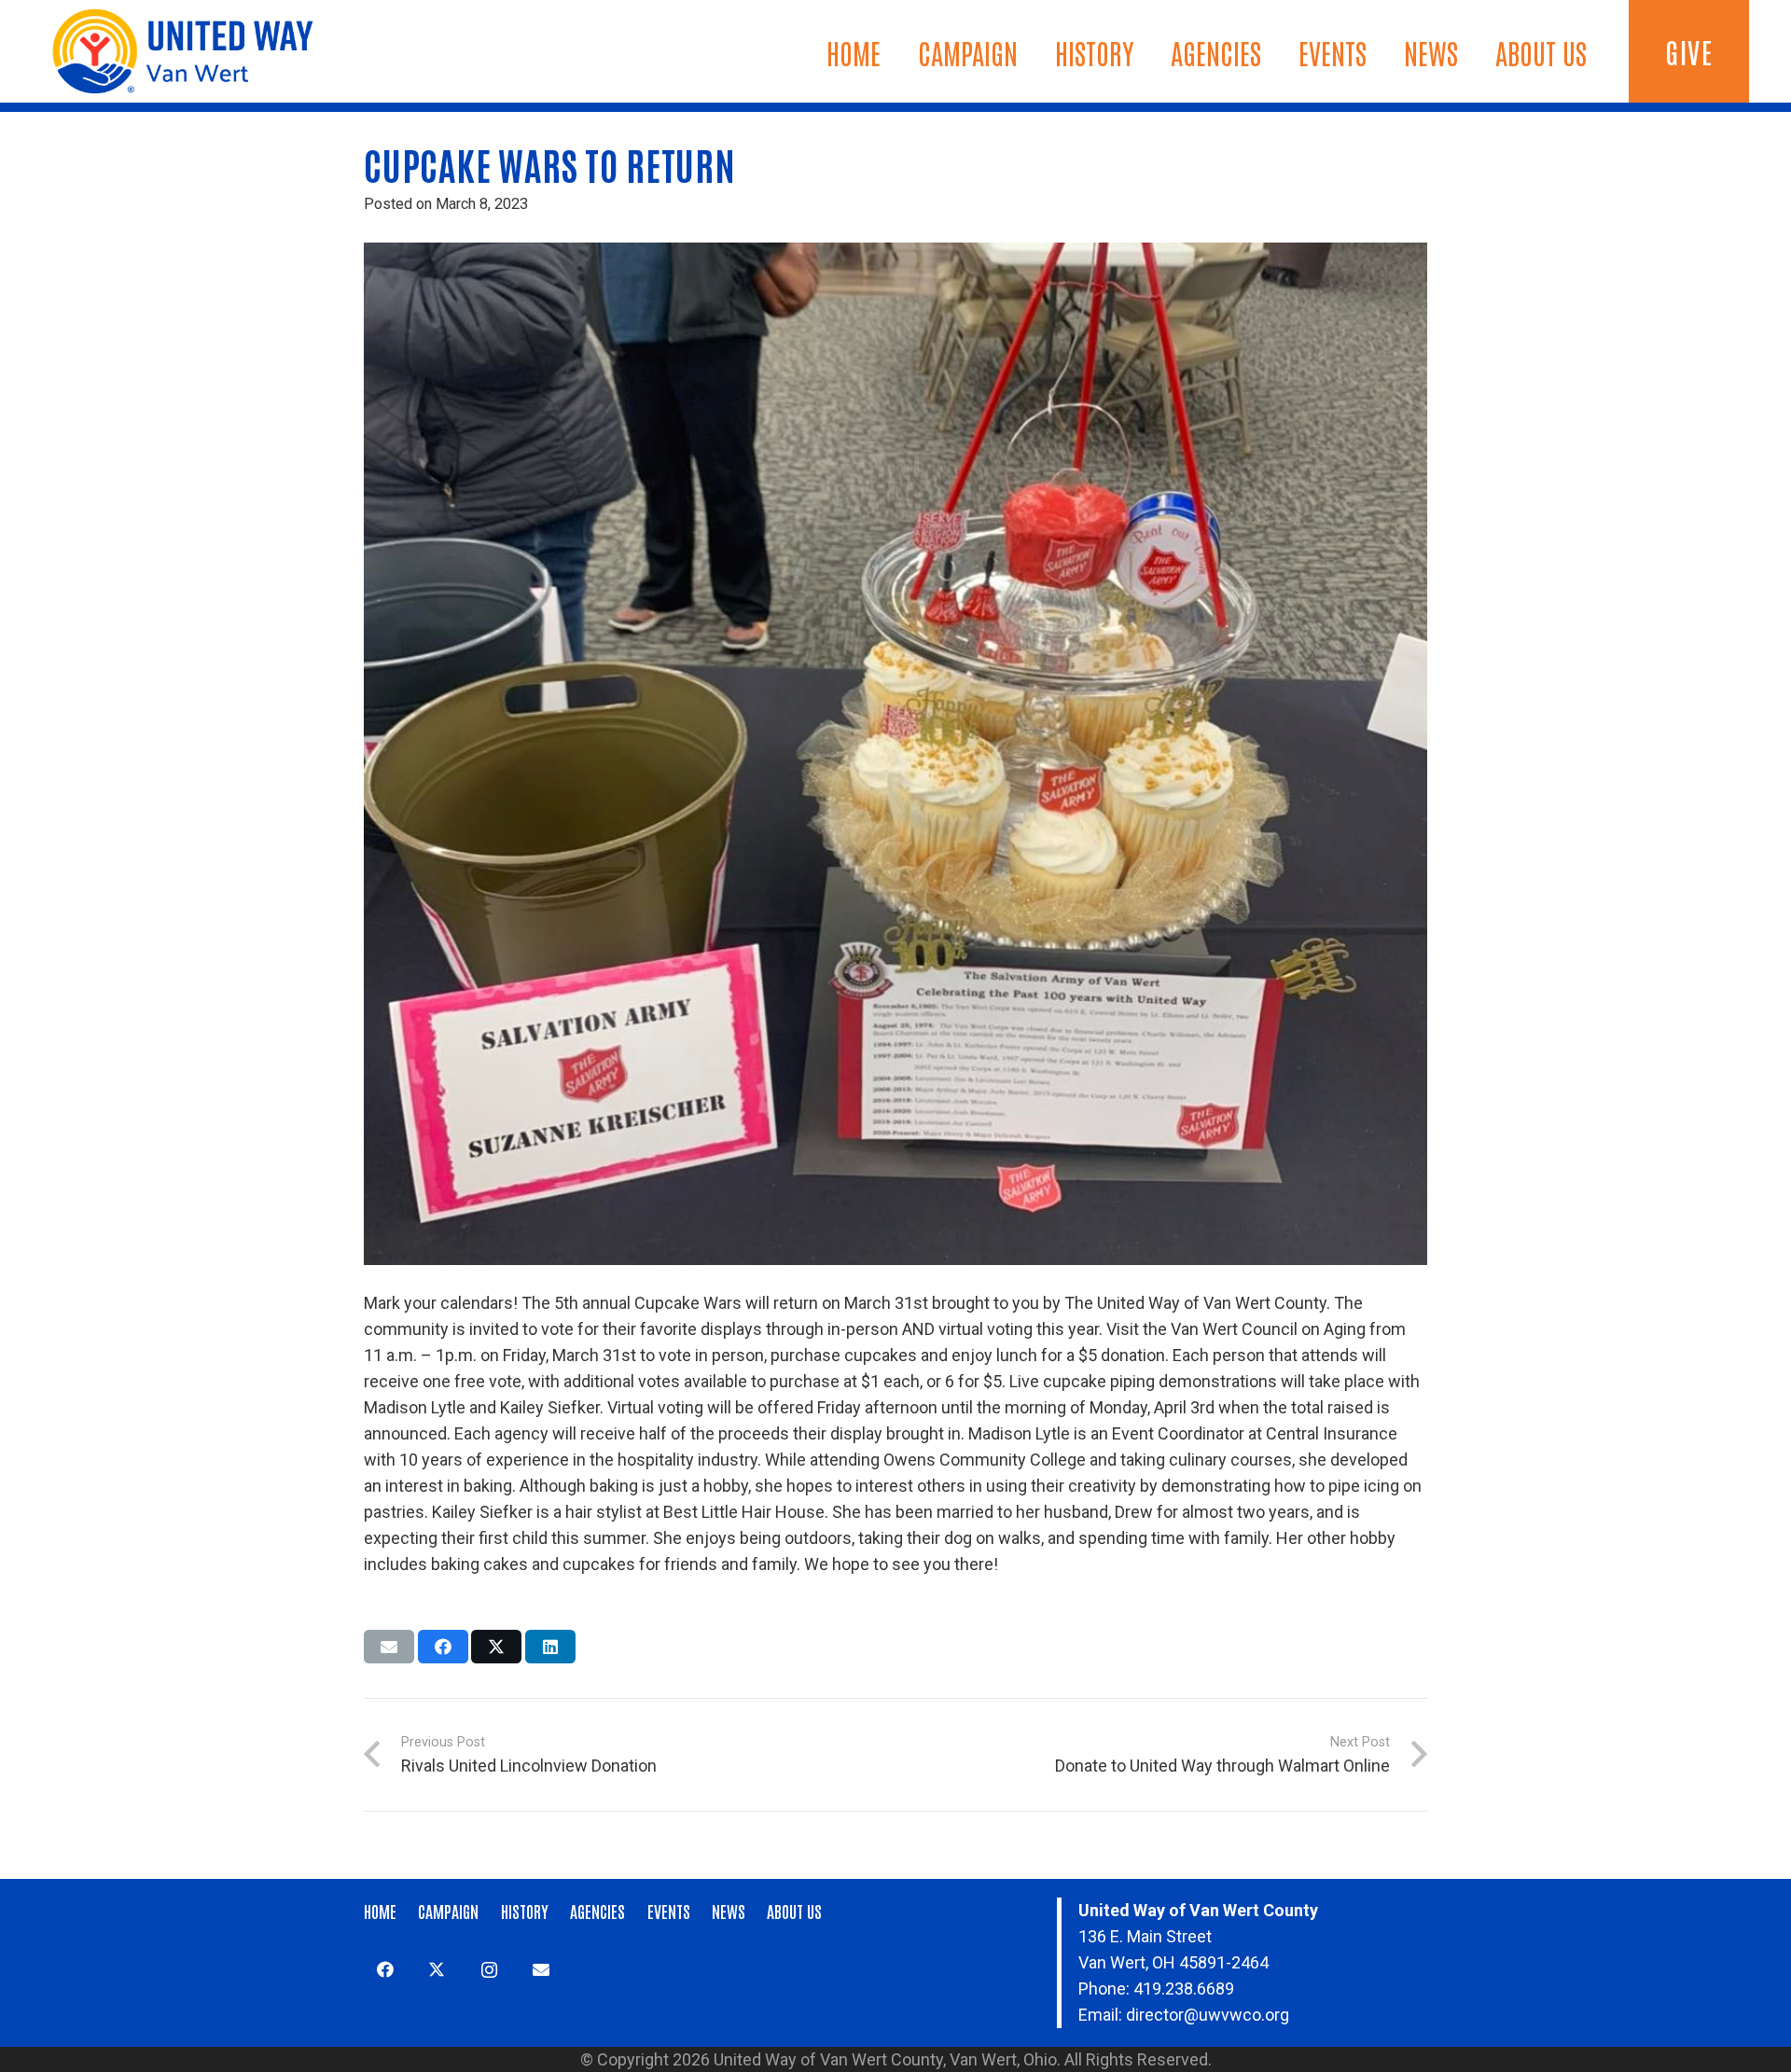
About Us (794, 1911)
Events (669, 1911)
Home (380, 1911)
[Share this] (443, 1647)
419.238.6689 (1184, 1989)
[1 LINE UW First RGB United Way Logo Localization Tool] (191, 51)
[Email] (541, 1970)
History (525, 1911)
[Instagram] (489, 1970)
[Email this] (389, 1647)
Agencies (597, 1911)
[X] (437, 1970)
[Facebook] (385, 1970)
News (729, 1911)
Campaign (448, 1911)
